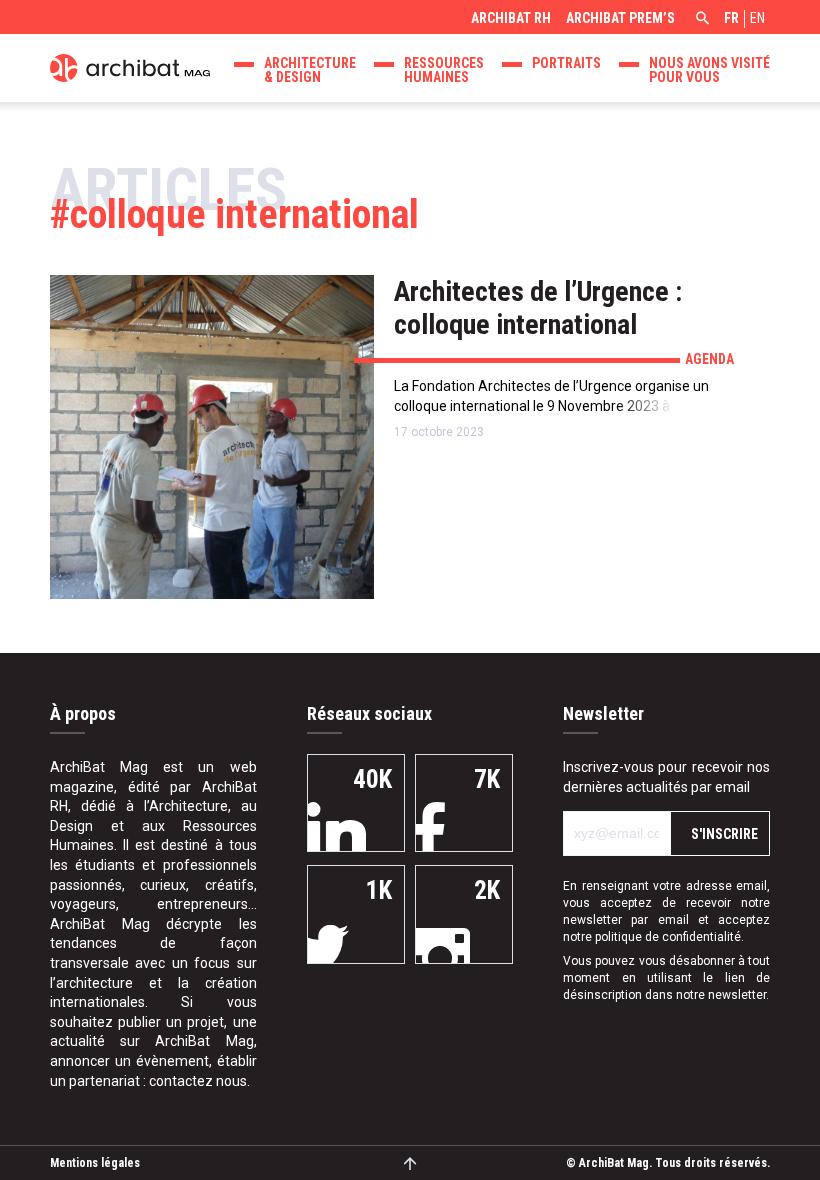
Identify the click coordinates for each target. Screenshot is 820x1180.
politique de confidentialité (668, 937)
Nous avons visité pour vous (709, 70)
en (757, 18)
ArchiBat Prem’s (620, 18)
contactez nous (198, 1081)
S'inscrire (724, 834)
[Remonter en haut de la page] (410, 1162)
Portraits (566, 63)
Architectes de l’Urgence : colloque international (538, 308)
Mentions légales (95, 1163)
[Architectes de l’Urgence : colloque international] (212, 437)
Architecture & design (310, 70)
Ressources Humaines (444, 70)
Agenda (709, 359)
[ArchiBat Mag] (130, 66)
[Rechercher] (700, 20)
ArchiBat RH (511, 18)
